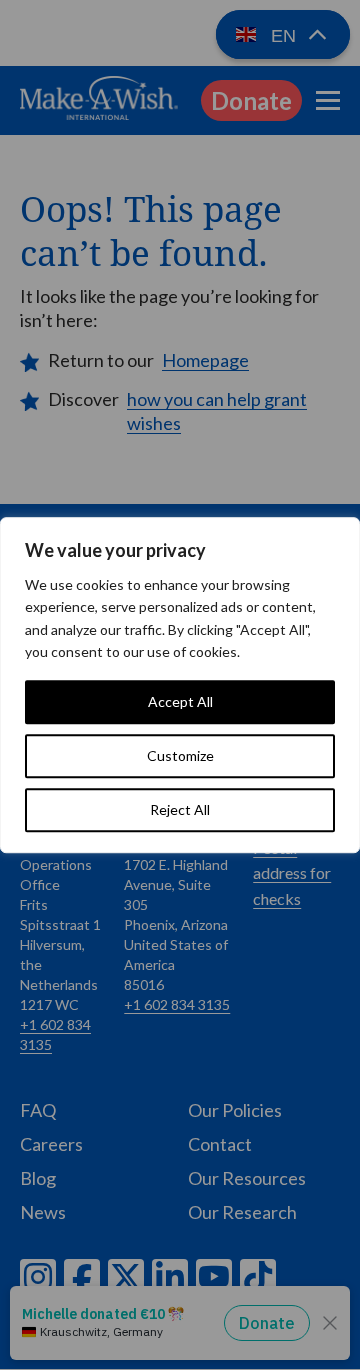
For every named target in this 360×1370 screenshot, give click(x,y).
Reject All (180, 809)
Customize (180, 755)
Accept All (180, 701)
